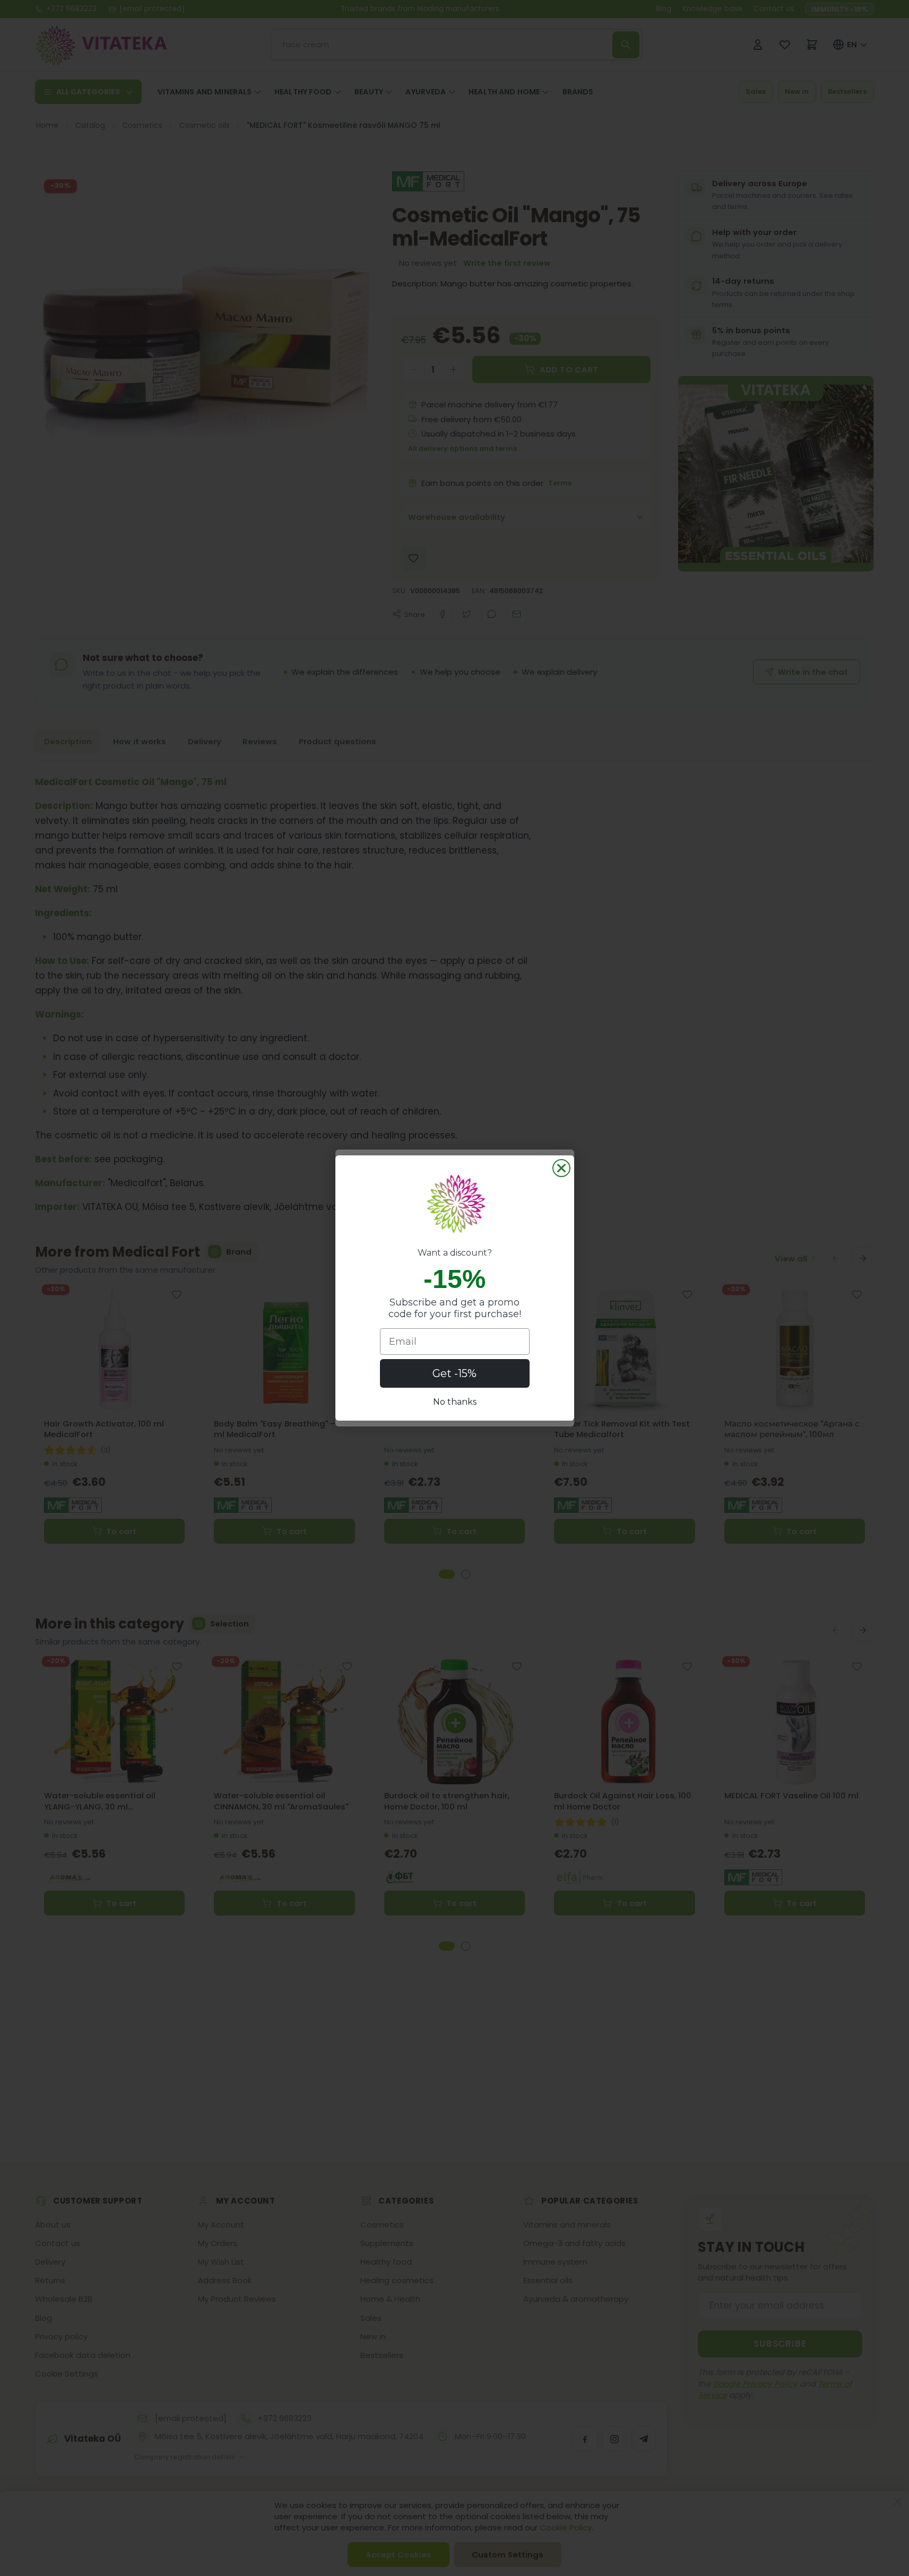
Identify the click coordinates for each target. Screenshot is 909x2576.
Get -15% (454, 1373)
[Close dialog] (561, 1168)
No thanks (455, 1402)
